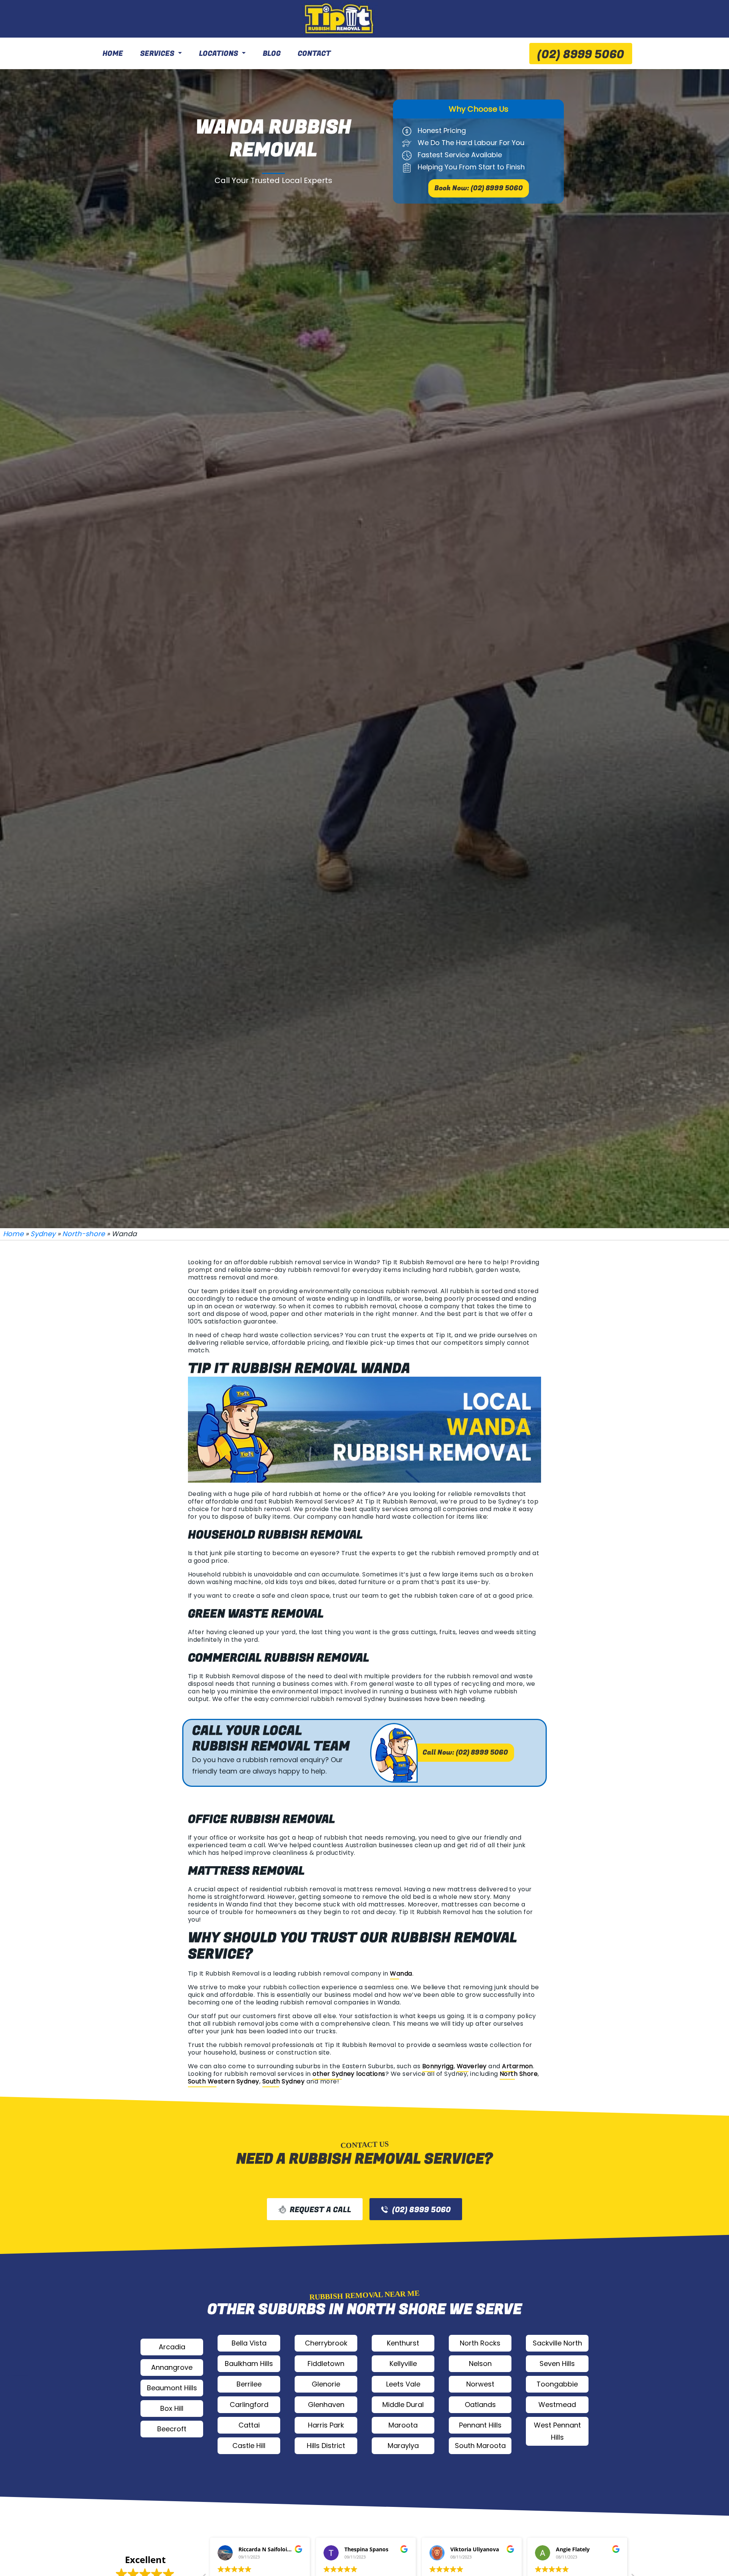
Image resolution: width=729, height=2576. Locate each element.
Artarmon (518, 2066)
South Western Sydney (224, 2081)
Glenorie (326, 2384)
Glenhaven (326, 2405)
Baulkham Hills (249, 2364)
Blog (272, 54)
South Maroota (480, 2446)
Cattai (249, 2425)
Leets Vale (403, 2384)
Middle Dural (403, 2405)
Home (113, 54)
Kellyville (403, 2364)
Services (157, 54)
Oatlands (480, 2405)
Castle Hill (249, 2446)
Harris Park (326, 2425)
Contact (314, 54)
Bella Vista (249, 2343)
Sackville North (557, 2343)
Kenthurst (403, 2343)
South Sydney (284, 2081)
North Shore (519, 2074)
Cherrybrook (326, 2343)
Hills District (326, 2446)
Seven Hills (557, 2364)
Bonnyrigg (438, 2066)
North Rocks (480, 2343)
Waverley (472, 2066)
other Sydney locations (349, 2074)
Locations (219, 54)
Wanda (401, 1973)
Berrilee (249, 2384)
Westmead (557, 2405)
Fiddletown (326, 2364)
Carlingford (249, 2405)
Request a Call (320, 2210)
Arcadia (172, 2347)
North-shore (84, 1234)
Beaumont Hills (172, 2388)
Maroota (403, 2425)
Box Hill (172, 2408)
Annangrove (172, 2367)
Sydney (43, 1234)
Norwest (480, 2384)
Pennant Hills (480, 2425)
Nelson (480, 2364)
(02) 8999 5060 (581, 55)
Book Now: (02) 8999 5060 (479, 188)
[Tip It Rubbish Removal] (340, 19)
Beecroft (172, 2429)
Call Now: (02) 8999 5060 (465, 1752)
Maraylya (403, 2446)
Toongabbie (557, 2384)
